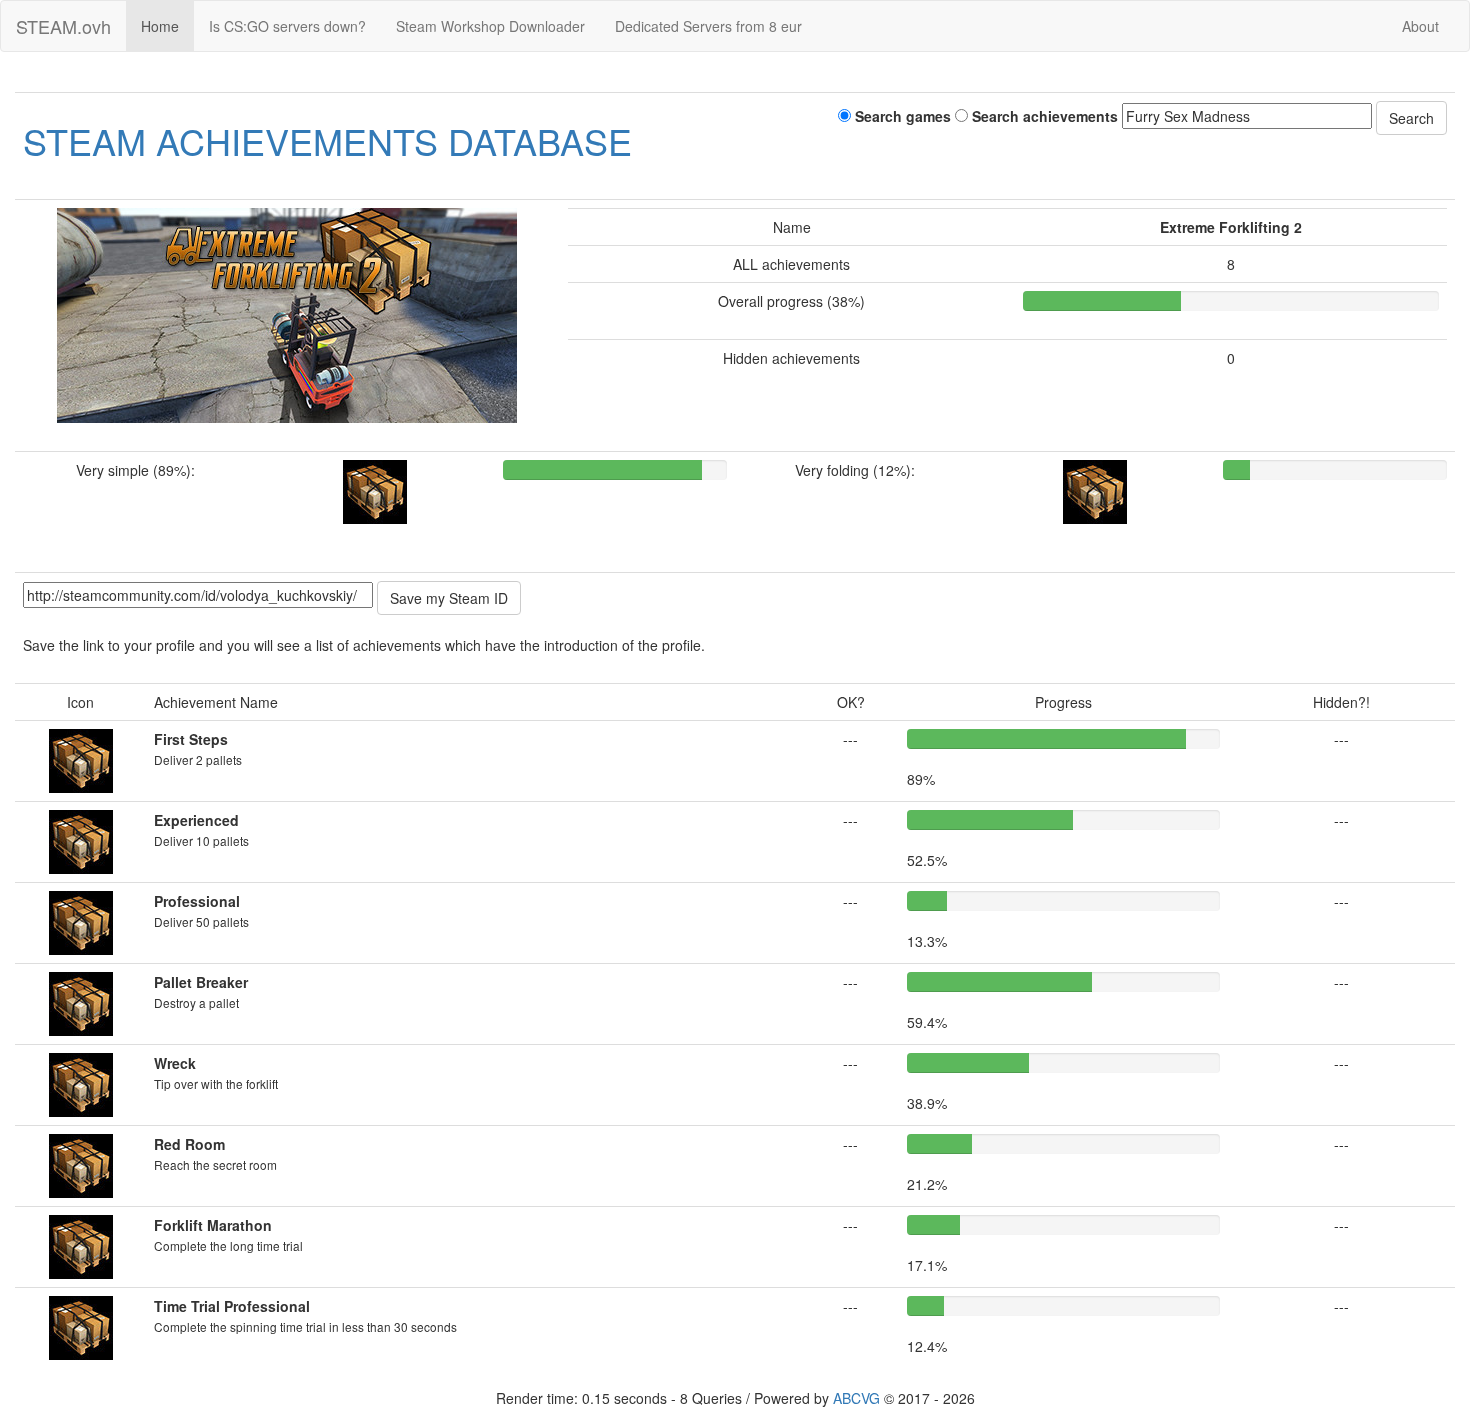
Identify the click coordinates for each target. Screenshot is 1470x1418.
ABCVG (856, 1398)
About (1420, 26)
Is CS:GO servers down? (287, 26)
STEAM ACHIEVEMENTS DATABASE (327, 140)
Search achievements (1043, 116)
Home (160, 26)
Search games (901, 116)
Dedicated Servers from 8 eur (708, 26)
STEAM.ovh (63, 26)
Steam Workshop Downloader (490, 26)
